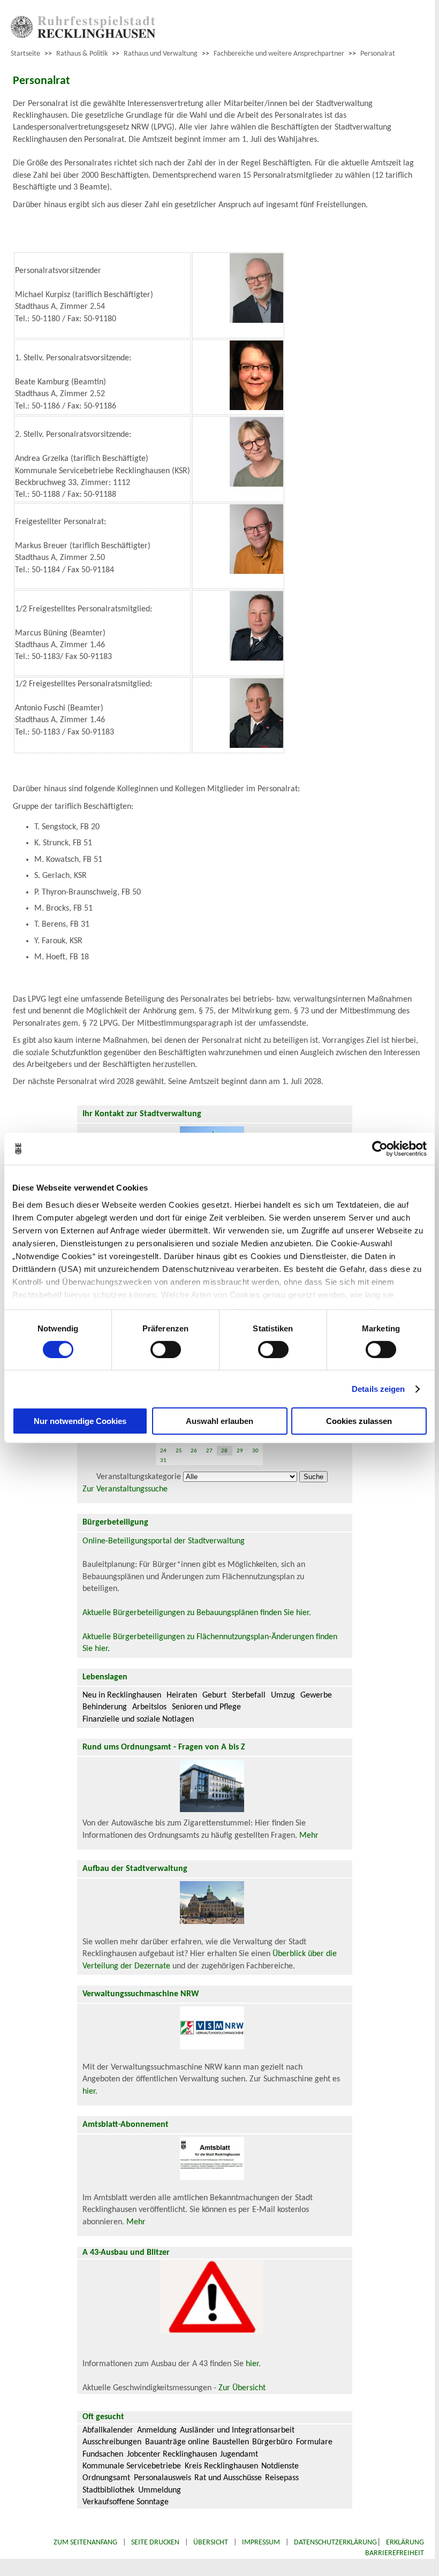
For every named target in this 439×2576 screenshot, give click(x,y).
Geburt (214, 1695)
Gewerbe (316, 1695)
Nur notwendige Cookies (80, 1421)
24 (163, 1451)
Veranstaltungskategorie (139, 1477)
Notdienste (280, 2466)
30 (255, 1451)
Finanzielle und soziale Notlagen (138, 1719)
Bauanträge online (177, 2442)
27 (209, 1451)
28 (224, 1451)
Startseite (25, 54)
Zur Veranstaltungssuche (125, 1489)
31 (163, 1461)
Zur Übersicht (242, 2388)
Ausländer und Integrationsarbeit (237, 2430)
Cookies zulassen (359, 1421)
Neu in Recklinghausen (122, 1695)
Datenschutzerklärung (335, 2543)
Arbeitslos (149, 1707)
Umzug (283, 1695)
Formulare (314, 2442)
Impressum (261, 2543)
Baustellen (231, 2442)
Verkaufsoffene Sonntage (126, 2502)
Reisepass (282, 2478)
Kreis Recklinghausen (221, 2466)
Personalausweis (162, 2478)
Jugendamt (239, 2454)
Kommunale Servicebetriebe (132, 2466)
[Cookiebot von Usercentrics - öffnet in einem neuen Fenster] (380, 1149)
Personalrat (378, 54)
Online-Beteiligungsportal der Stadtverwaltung (164, 1541)
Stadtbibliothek (108, 2490)
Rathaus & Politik (82, 54)
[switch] (166, 1350)
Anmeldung (157, 2430)
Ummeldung (160, 2490)
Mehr (309, 1836)
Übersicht (211, 2543)
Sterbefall (249, 1695)
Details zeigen (378, 1389)
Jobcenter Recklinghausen (172, 2454)
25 (179, 1451)
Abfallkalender (108, 2430)
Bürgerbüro (272, 2442)
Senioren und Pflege (206, 1707)
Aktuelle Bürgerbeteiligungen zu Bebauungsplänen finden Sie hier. (197, 1613)
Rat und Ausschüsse (228, 2478)
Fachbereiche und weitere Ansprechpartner (279, 54)
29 (240, 1451)
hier (89, 2092)
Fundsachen (103, 2454)
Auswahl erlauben (219, 1421)
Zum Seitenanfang (85, 2543)
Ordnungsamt (106, 2478)
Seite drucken (155, 2543)
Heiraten (182, 1695)
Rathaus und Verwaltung (161, 54)
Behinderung (105, 1707)
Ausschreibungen (112, 2442)
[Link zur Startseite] (83, 36)
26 (194, 1451)
